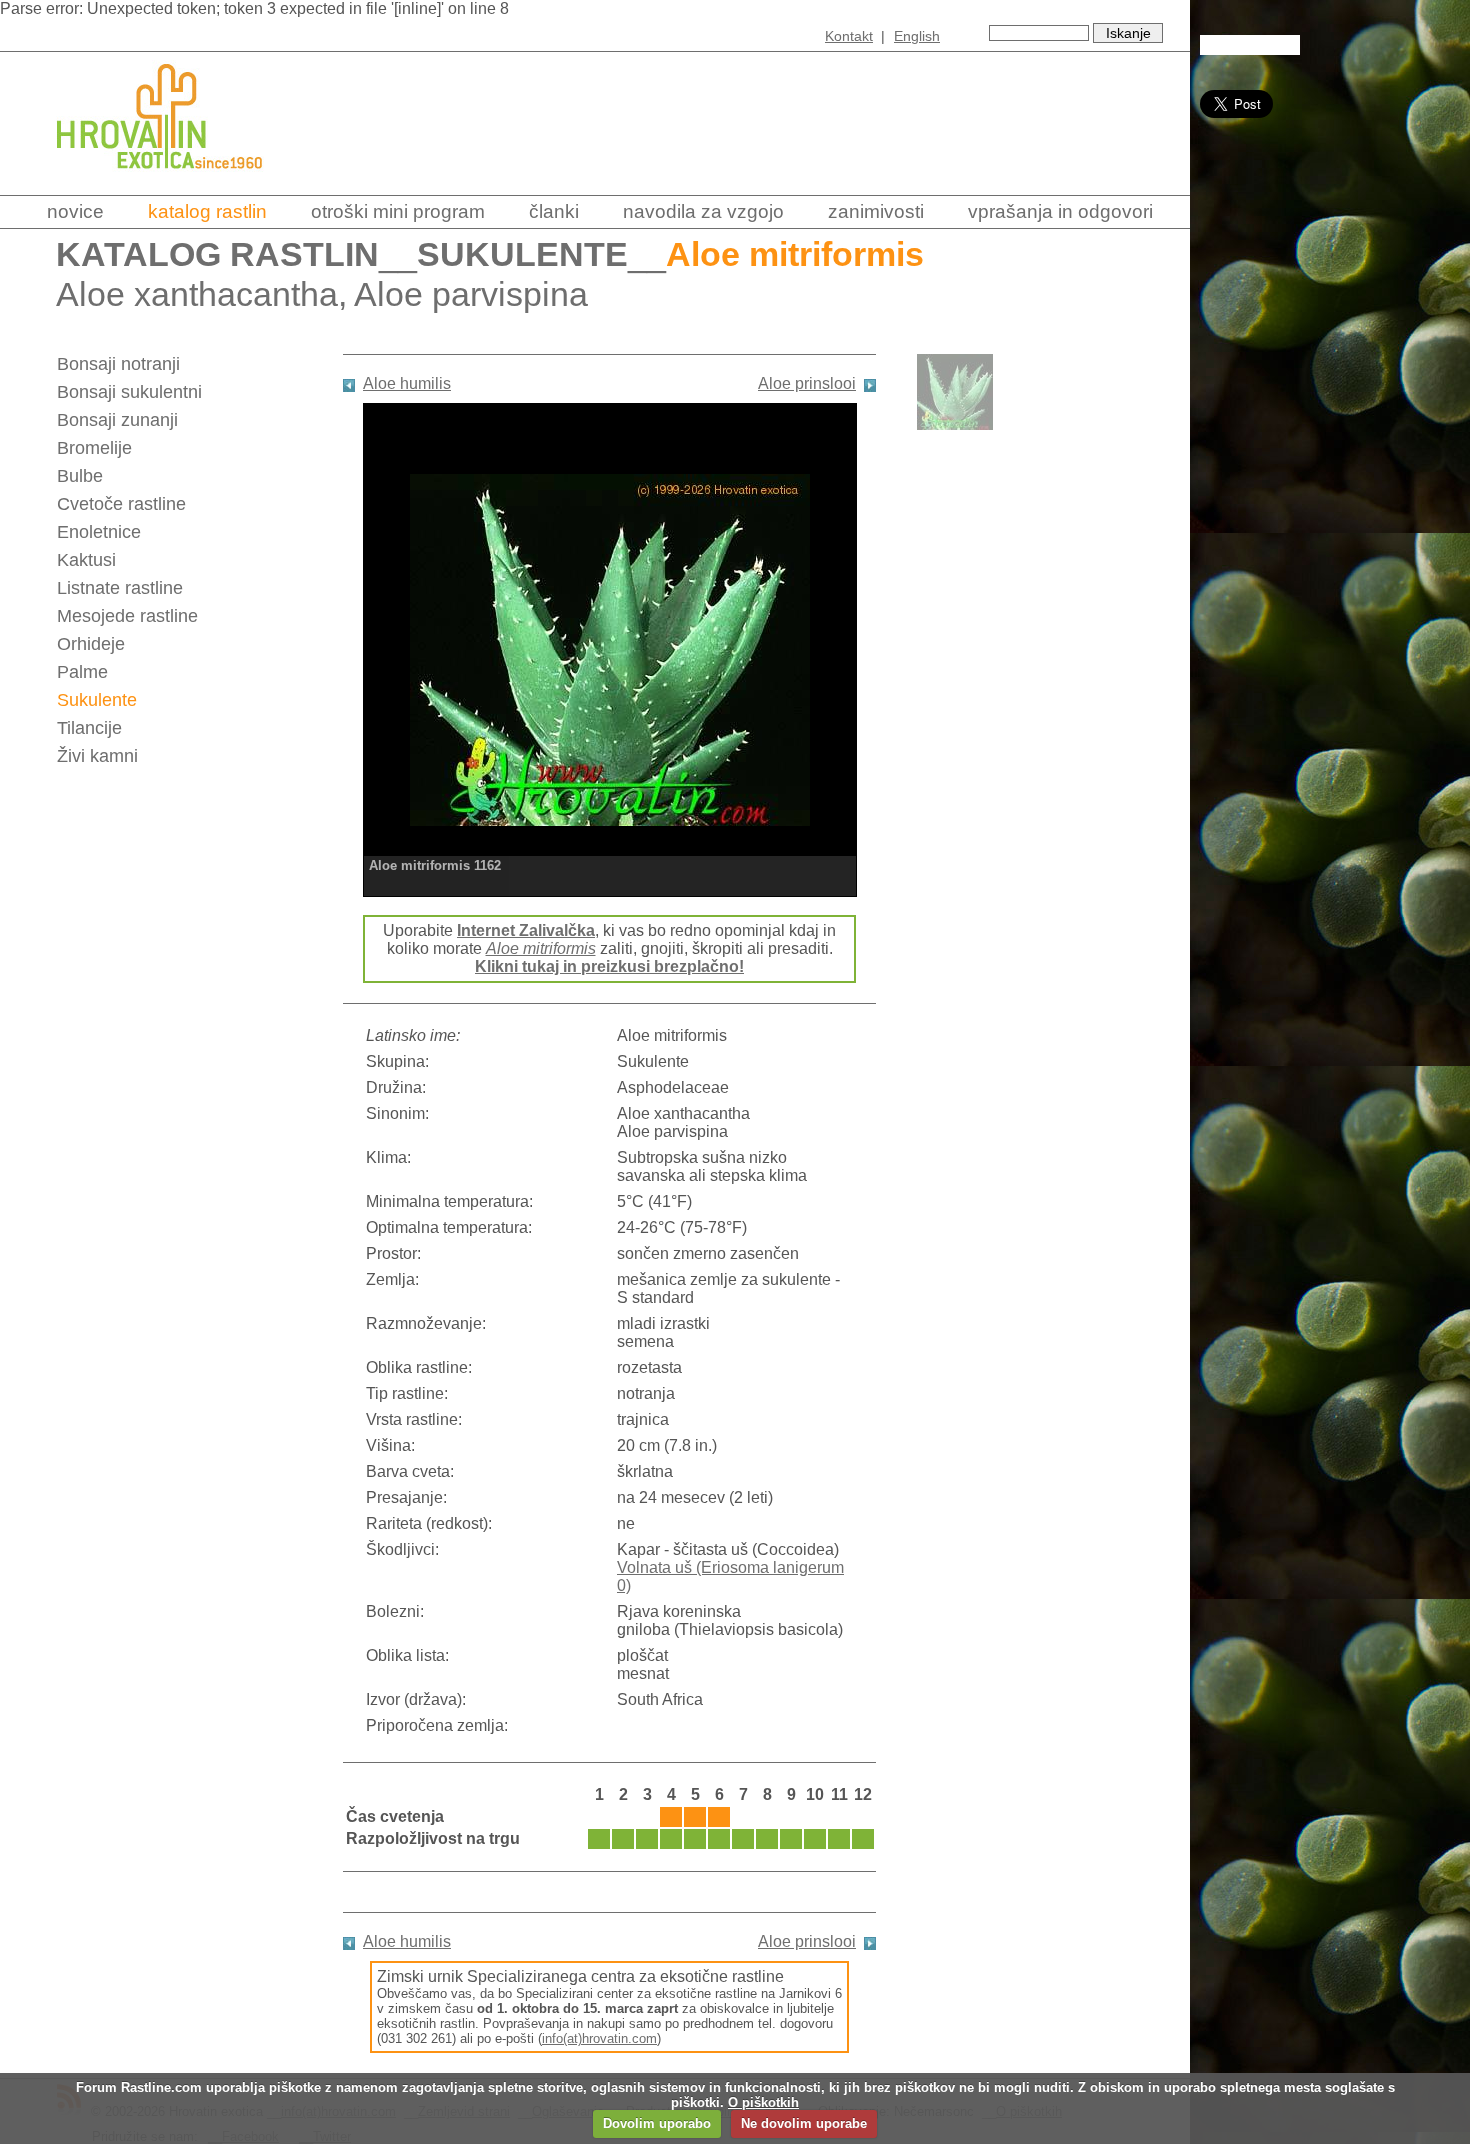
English (917, 36)
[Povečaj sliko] (610, 647)
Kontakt (849, 36)
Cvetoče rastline (121, 504)
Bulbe (80, 476)
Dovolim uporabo (657, 2123)
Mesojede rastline (127, 616)
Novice (75, 211)
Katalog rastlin (207, 211)
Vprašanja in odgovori (1060, 211)
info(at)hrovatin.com (599, 2038)
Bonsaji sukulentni (129, 392)
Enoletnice (99, 532)
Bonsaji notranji (118, 364)
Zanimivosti (876, 211)
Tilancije (89, 728)
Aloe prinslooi (807, 383)
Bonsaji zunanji (117, 420)
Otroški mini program (398, 211)
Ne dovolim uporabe (804, 2123)
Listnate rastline (120, 588)
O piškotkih (763, 2102)
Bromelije (94, 448)
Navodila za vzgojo (703, 211)
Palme (82, 672)
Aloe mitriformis (541, 948)
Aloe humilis (407, 383)
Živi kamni (97, 756)
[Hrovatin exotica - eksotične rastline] (177, 182)
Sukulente (522, 254)
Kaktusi (86, 560)
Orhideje (91, 644)
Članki (554, 211)
